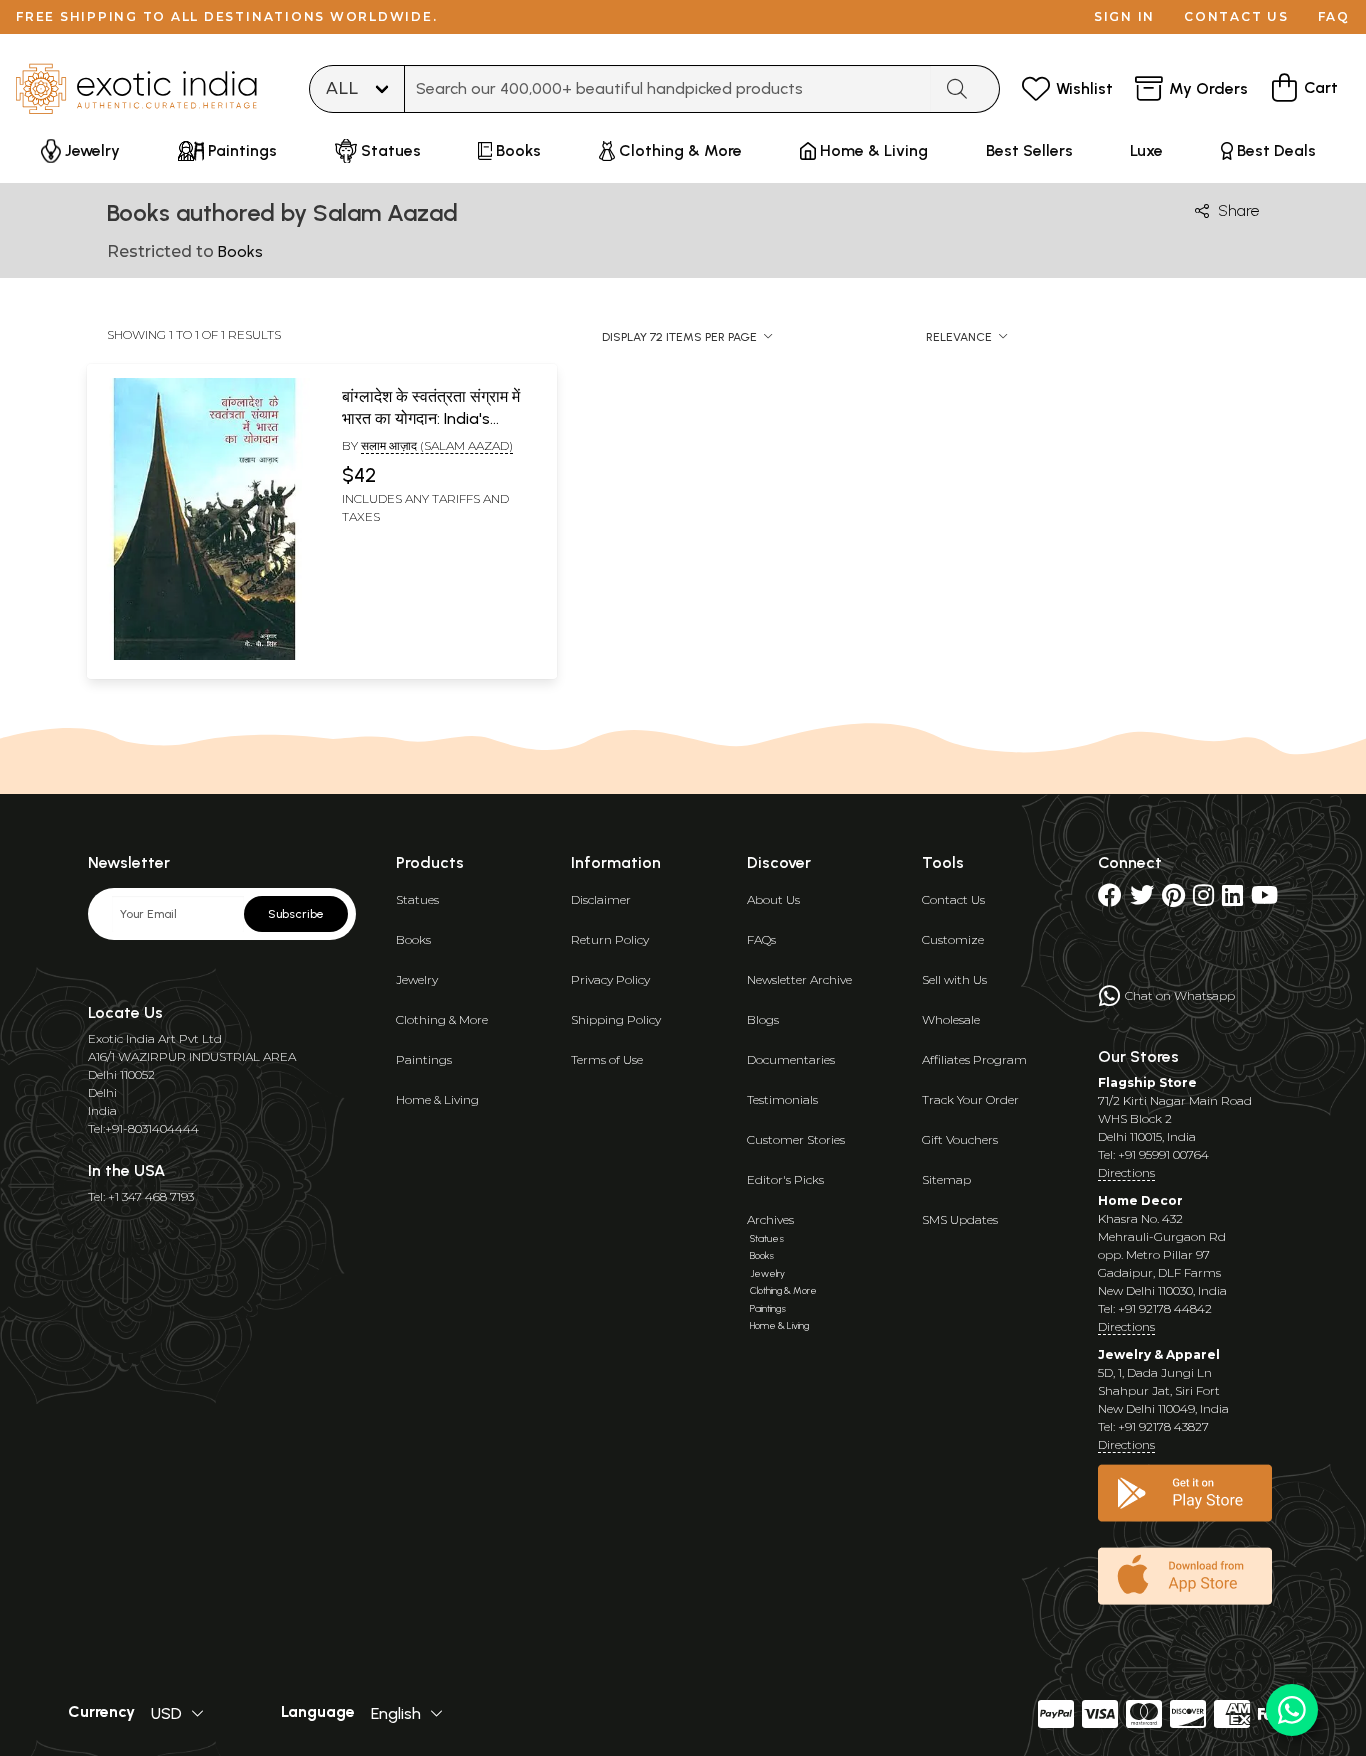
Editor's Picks (785, 1179)
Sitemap (946, 1179)
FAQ (1334, 16)
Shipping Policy (616, 1019)
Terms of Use (607, 1059)
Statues (417, 899)
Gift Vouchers (960, 1139)
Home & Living (437, 1099)
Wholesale (951, 1019)
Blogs (763, 1019)
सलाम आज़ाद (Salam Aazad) (437, 445)
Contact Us (953, 899)
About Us (773, 899)
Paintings (424, 1059)
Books (413, 939)
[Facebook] (1110, 899)
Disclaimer (601, 899)
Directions (1126, 1172)
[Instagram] (1203, 899)
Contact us (1236, 16)
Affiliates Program (974, 1059)
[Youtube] (1264, 899)
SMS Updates (960, 1219)
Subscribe (296, 914)
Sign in (1124, 16)
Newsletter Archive (799, 979)
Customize (953, 939)
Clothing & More (442, 1019)
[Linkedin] (1232, 899)
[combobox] (668, 89)
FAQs (761, 939)
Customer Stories (796, 1139)
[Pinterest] (1173, 899)
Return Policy (610, 939)
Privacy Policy (610, 979)
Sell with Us (954, 979)
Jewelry (417, 979)
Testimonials (782, 1099)
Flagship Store (1147, 1082)
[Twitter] (1142, 899)
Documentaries (791, 1059)
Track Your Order (970, 1099)
